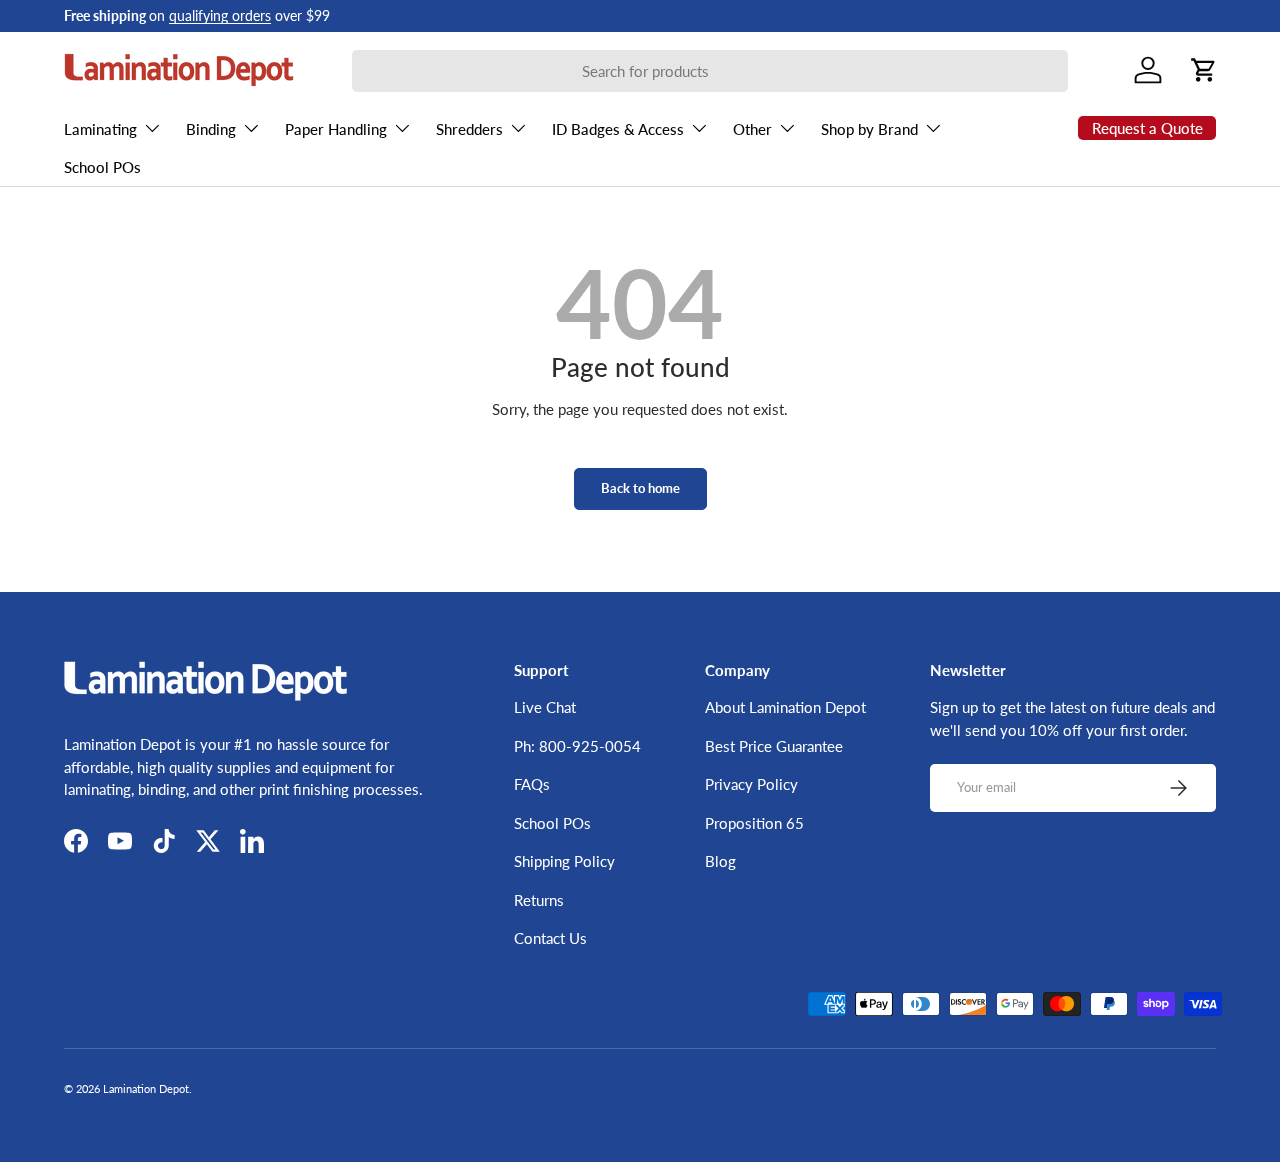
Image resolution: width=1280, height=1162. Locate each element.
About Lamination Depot (785, 707)
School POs (102, 167)
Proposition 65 (754, 823)
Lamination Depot (146, 1088)
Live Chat (545, 707)
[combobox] (710, 71)
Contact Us (550, 938)
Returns (539, 900)
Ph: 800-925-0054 (577, 746)
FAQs (532, 784)
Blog (720, 861)
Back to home (640, 488)
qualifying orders (220, 16)
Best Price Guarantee (774, 746)
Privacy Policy (751, 784)
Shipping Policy (564, 861)
